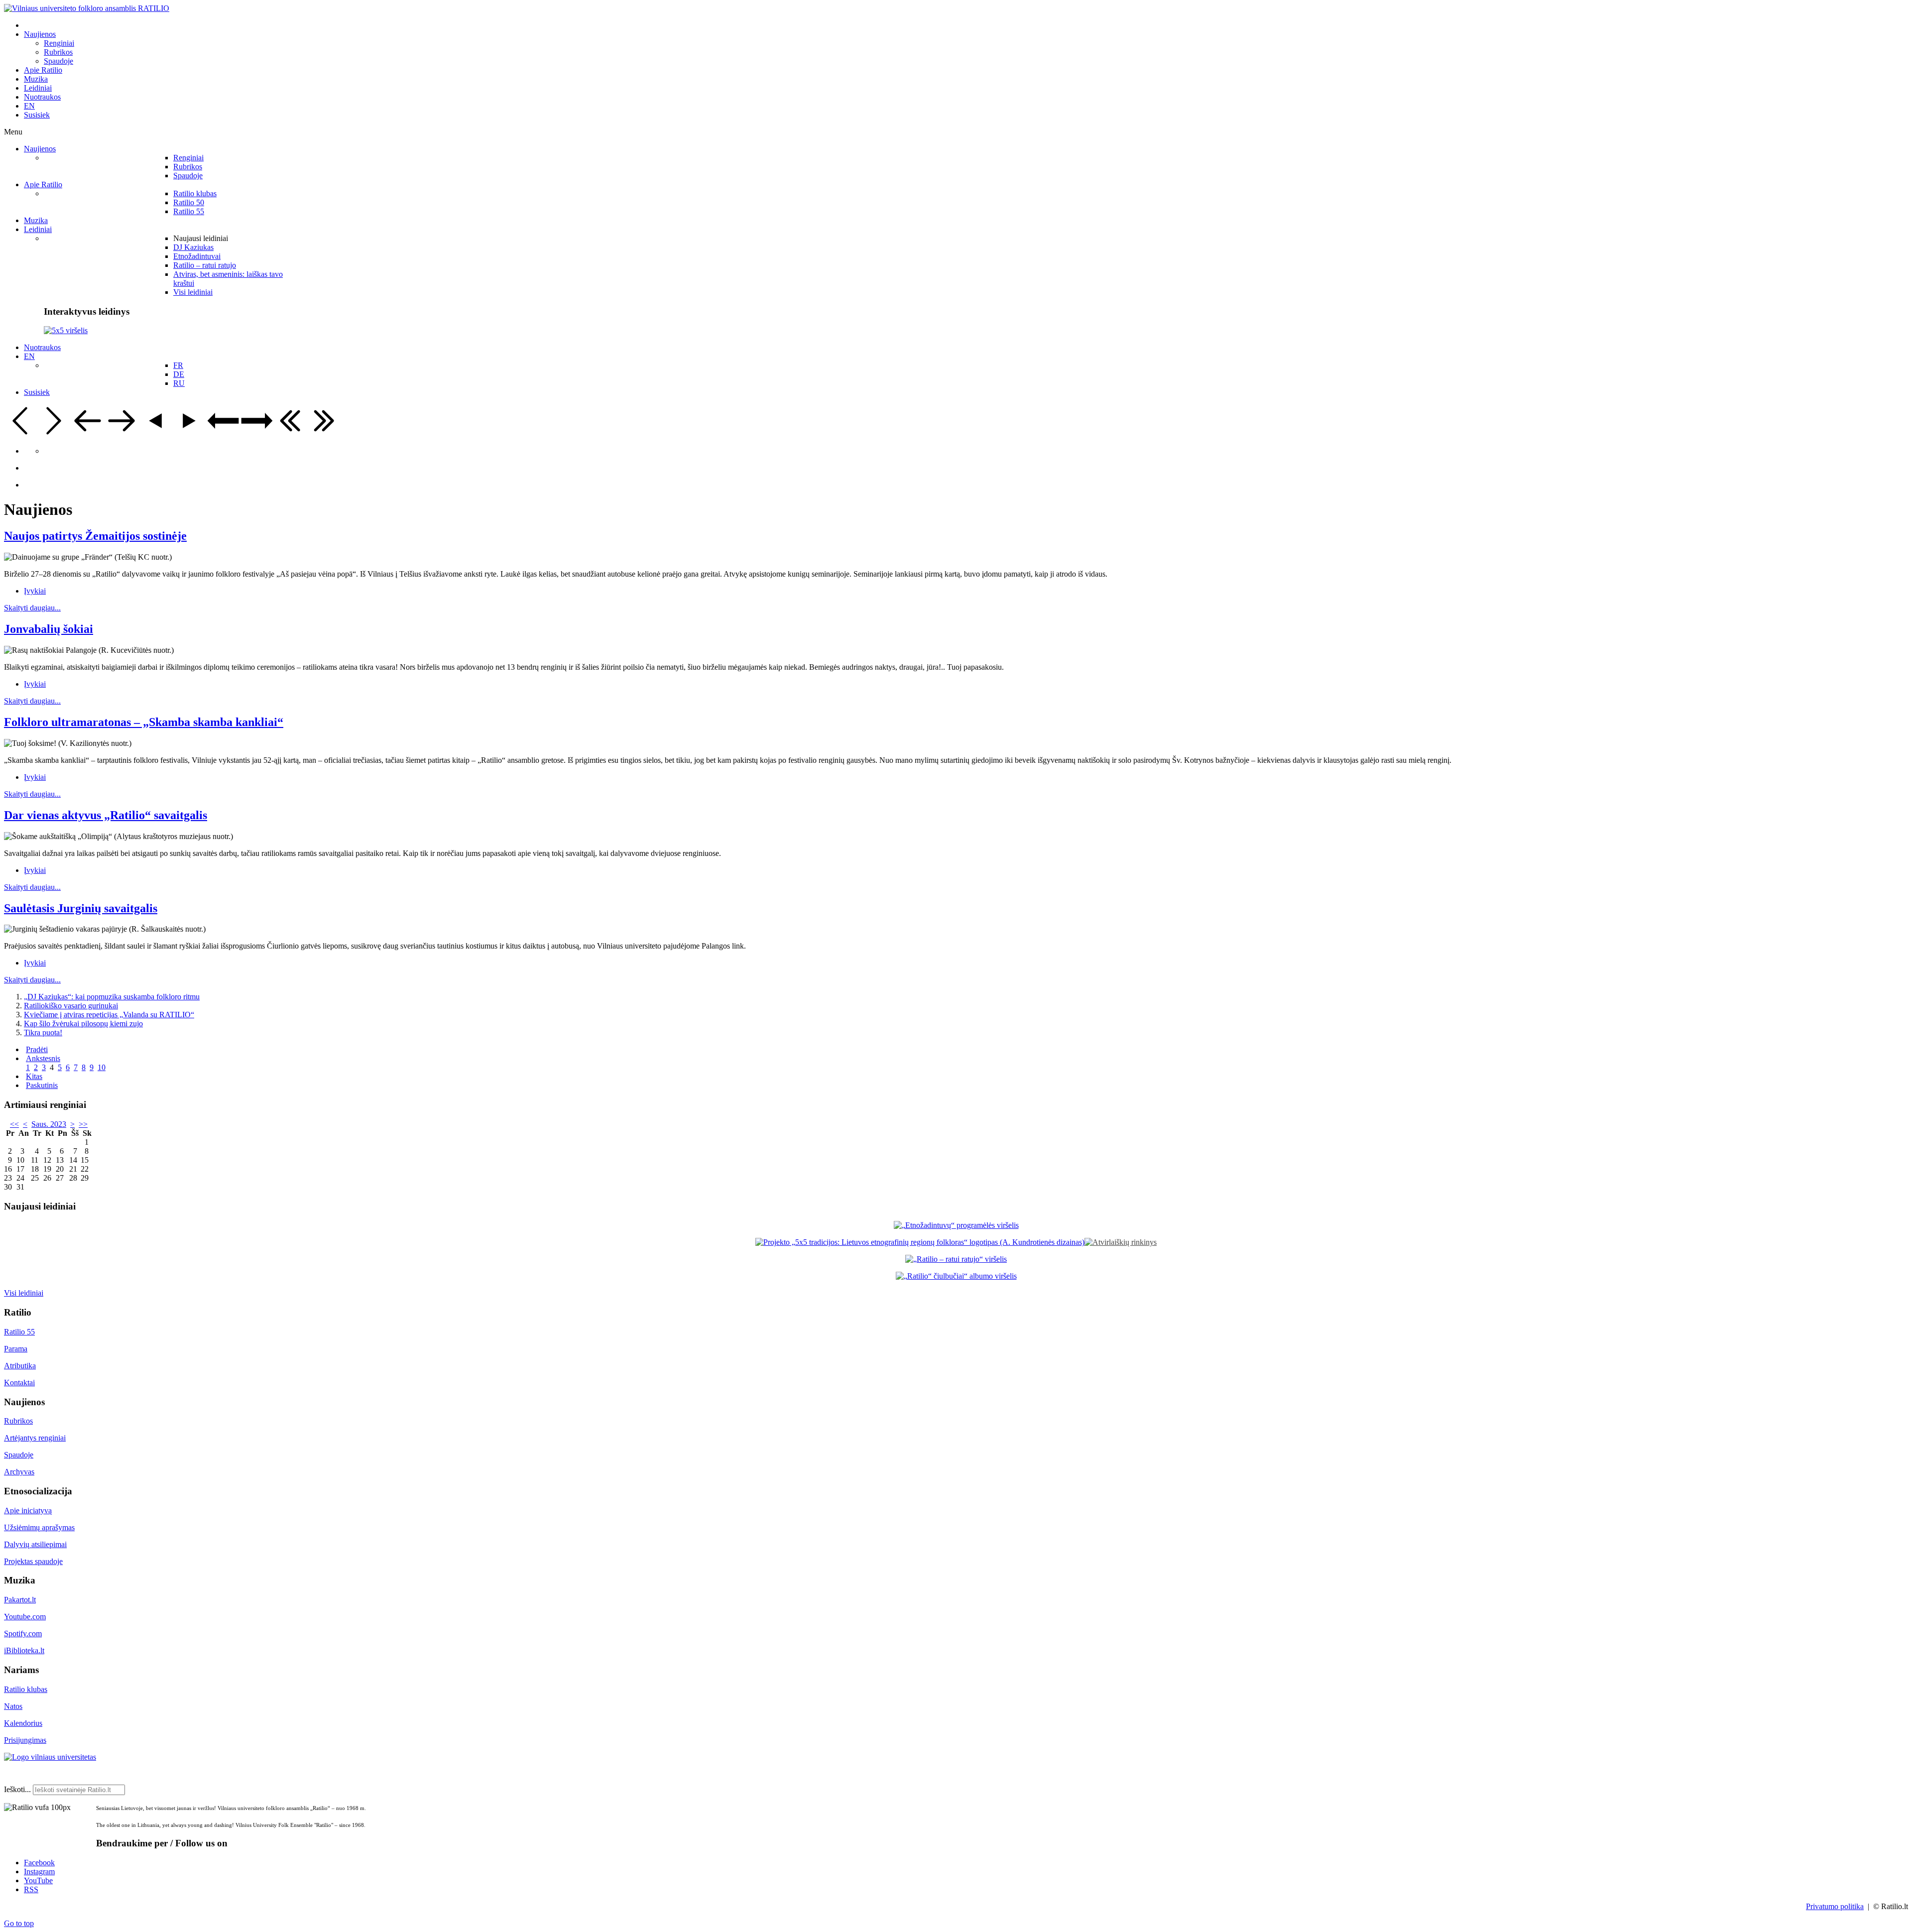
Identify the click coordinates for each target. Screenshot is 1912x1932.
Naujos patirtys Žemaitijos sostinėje (95, 536)
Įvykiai (35, 591)
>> (83, 1124)
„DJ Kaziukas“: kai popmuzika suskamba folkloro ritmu (112, 997)
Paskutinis (42, 1085)
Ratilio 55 (19, 1332)
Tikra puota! (43, 1032)
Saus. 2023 (49, 1124)
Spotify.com (23, 1633)
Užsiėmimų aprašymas (39, 1527)
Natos (13, 1706)
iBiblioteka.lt (24, 1650)
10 (102, 1067)
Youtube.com (25, 1617)
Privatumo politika (1835, 1906)
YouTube (38, 1880)
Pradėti (37, 1049)
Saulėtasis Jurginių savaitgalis (81, 908)
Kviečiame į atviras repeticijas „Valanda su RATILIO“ (109, 1015)
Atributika (20, 1366)
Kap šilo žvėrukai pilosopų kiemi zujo (83, 1024)
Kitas (34, 1076)
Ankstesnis (43, 1058)
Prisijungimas (25, 1740)
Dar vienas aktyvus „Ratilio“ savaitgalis (106, 815)
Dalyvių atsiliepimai (35, 1544)
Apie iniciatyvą (28, 1510)
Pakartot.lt (20, 1600)
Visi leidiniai (24, 1293)
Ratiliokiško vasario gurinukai (71, 1006)
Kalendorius (23, 1723)
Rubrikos (18, 1421)
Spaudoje (19, 1455)
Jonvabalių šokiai (49, 629)
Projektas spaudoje (33, 1561)
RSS (31, 1889)
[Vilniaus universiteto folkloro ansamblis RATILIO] (87, 8)
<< (14, 1124)
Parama (16, 1349)
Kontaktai (19, 1383)
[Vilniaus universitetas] (50, 1757)
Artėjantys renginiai (35, 1438)
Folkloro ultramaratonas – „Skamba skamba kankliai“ (144, 722)
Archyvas (19, 1472)
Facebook (39, 1863)
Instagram (39, 1872)
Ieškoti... (17, 1789)
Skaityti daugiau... (32, 608)
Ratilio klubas (26, 1689)
